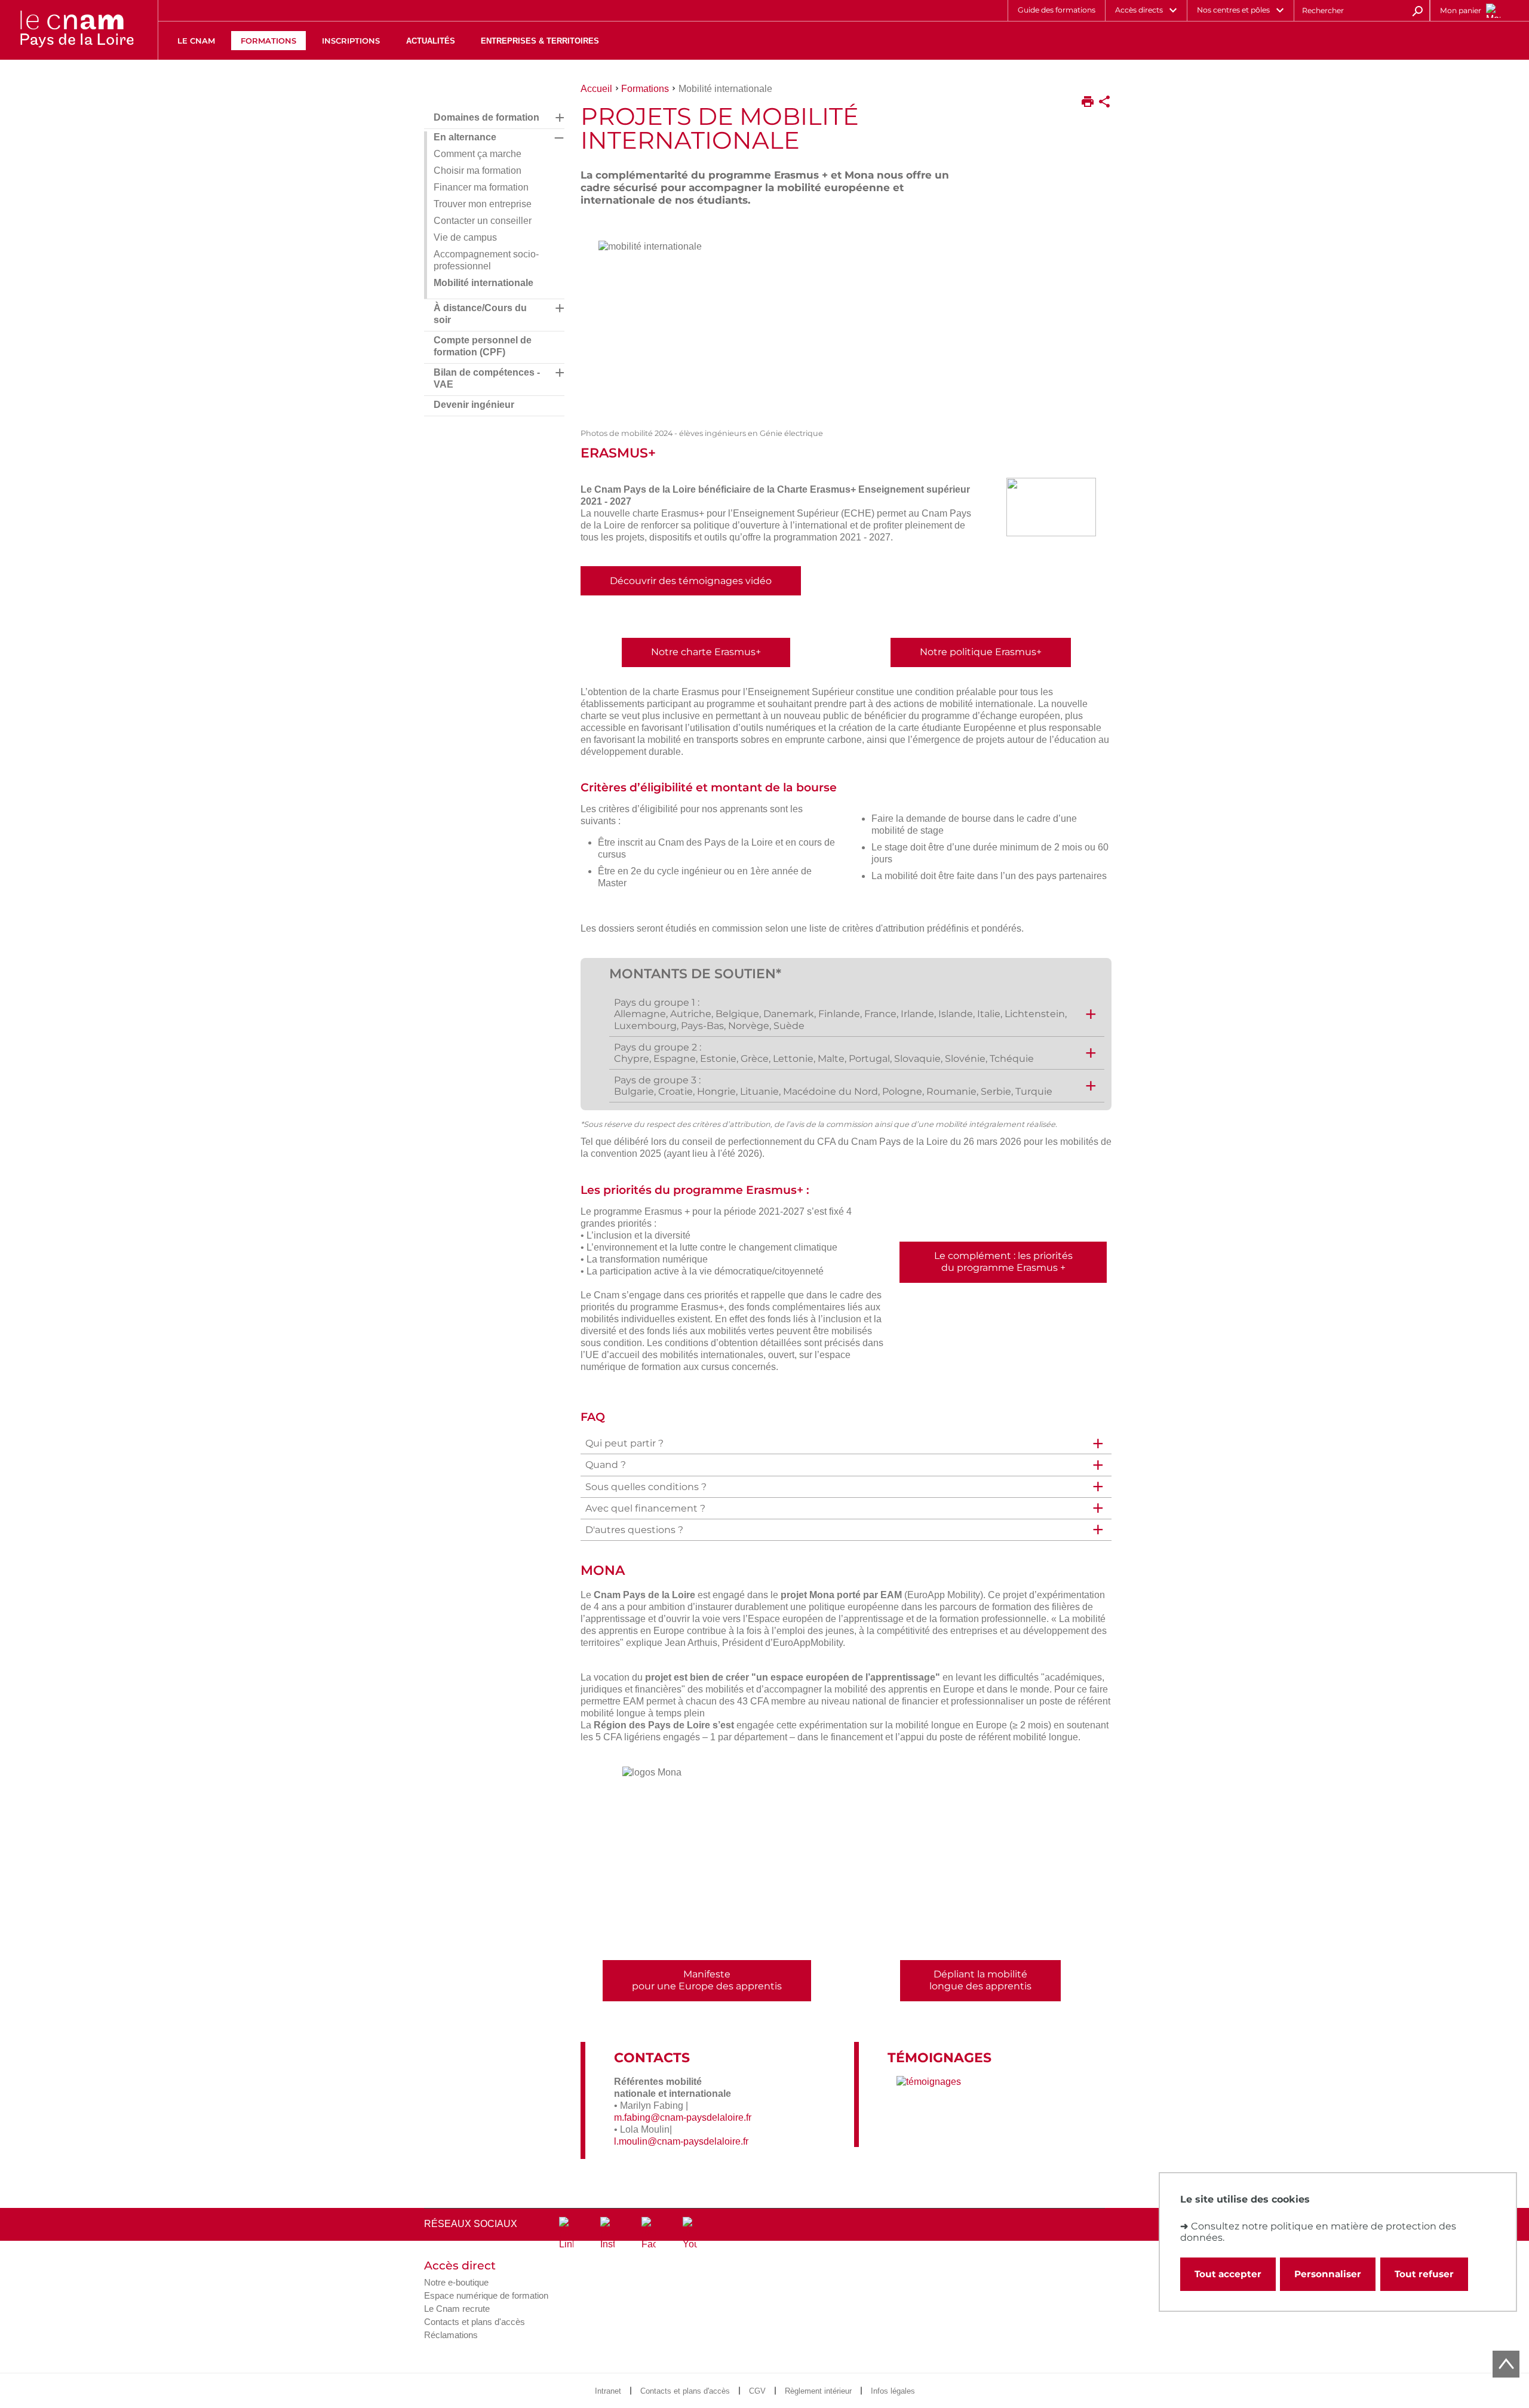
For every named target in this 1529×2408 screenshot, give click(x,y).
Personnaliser (1328, 2274)
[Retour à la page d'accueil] (76, 30)
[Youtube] (690, 2234)
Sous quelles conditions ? (646, 1487)
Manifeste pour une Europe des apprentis (707, 1980)
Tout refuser (1424, 2274)
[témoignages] (929, 2082)
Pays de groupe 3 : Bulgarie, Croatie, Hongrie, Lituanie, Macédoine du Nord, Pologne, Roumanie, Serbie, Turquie (833, 1086)
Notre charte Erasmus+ (706, 652)
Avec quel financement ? (645, 1508)
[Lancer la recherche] (1417, 10)
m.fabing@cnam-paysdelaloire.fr (683, 2117)
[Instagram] (607, 2234)
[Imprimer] (1088, 103)
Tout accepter (1228, 2274)
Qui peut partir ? (624, 1443)
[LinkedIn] (566, 2234)
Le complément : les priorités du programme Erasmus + (1003, 1262)
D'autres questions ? (634, 1530)
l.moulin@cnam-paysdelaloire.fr (681, 2141)
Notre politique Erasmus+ (981, 652)
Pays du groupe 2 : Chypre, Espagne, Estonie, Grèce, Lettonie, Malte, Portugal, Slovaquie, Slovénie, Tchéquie (824, 1053)
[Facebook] (649, 2234)
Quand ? (606, 1465)
